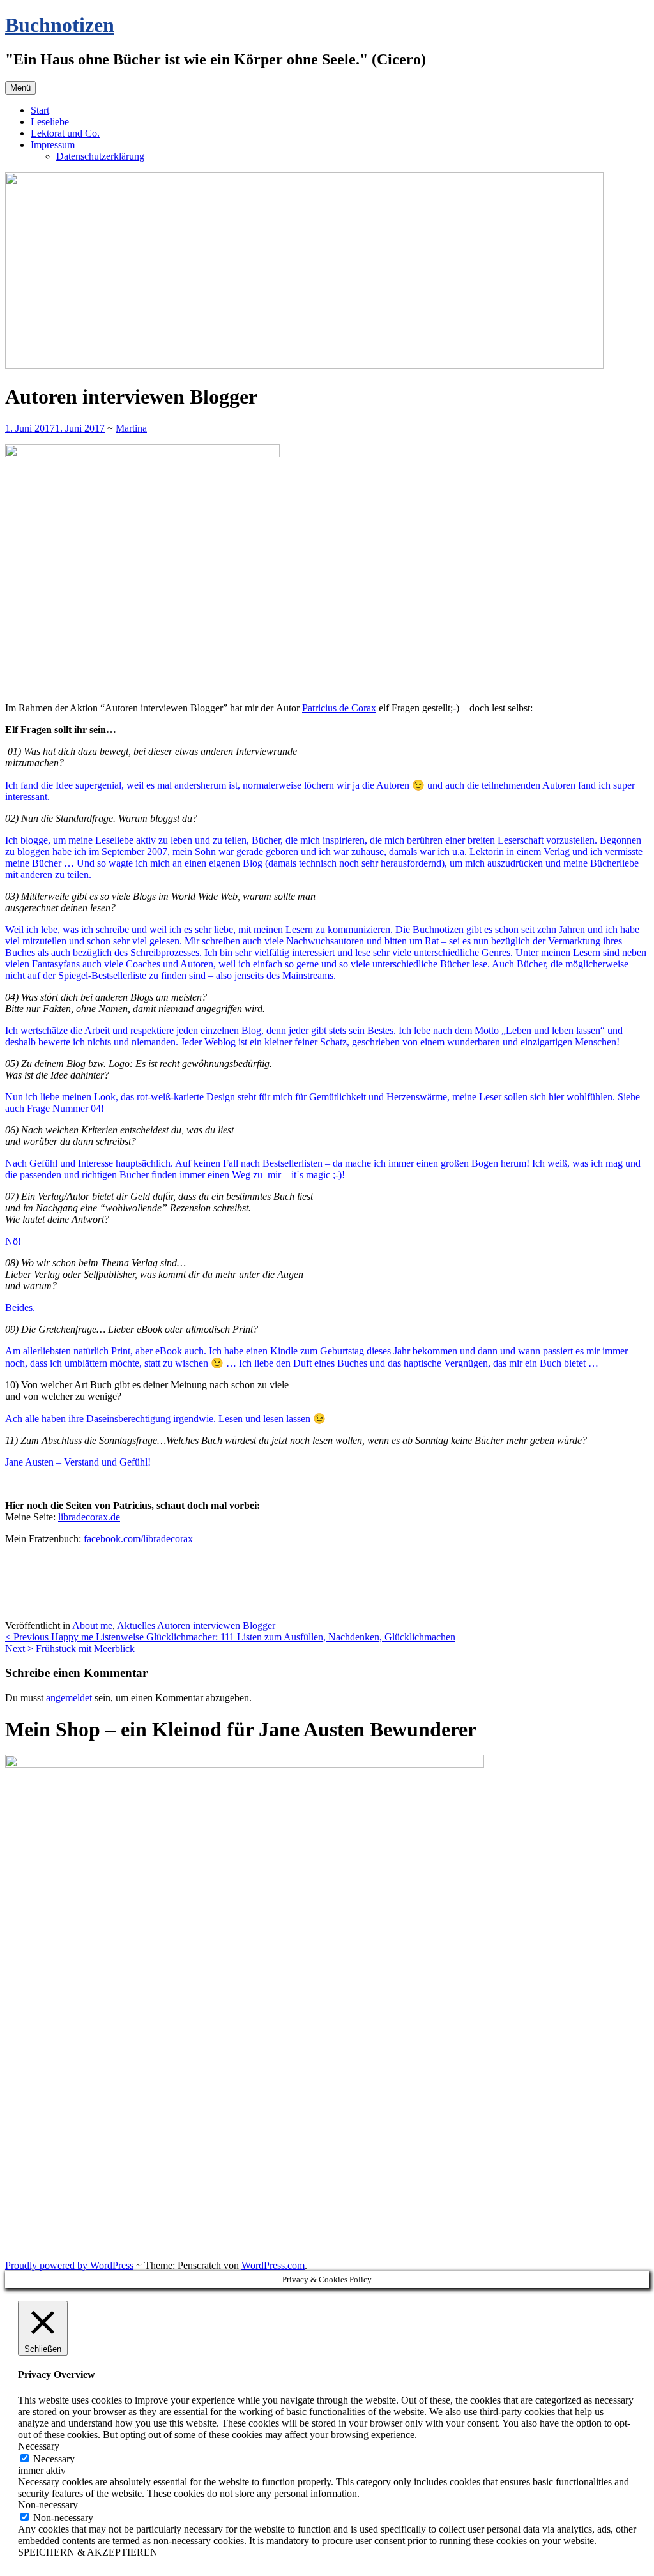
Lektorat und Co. (65, 133)
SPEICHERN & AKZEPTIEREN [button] (88, 2552)
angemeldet (69, 1698)
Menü (20, 88)
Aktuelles (136, 1625)
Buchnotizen (60, 25)
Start (40, 110)
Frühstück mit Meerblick (70, 1648)
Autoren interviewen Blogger (216, 1625)
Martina (131, 428)
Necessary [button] (39, 2446)
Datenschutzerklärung (100, 156)
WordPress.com (273, 2265)
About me (92, 1625)
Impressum (53, 145)
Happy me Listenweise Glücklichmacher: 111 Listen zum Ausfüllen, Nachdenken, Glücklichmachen (230, 1637)
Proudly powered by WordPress (69, 2265)
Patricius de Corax (339, 708)
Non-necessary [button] (48, 2505)
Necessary (54, 2459)
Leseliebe (50, 122)
